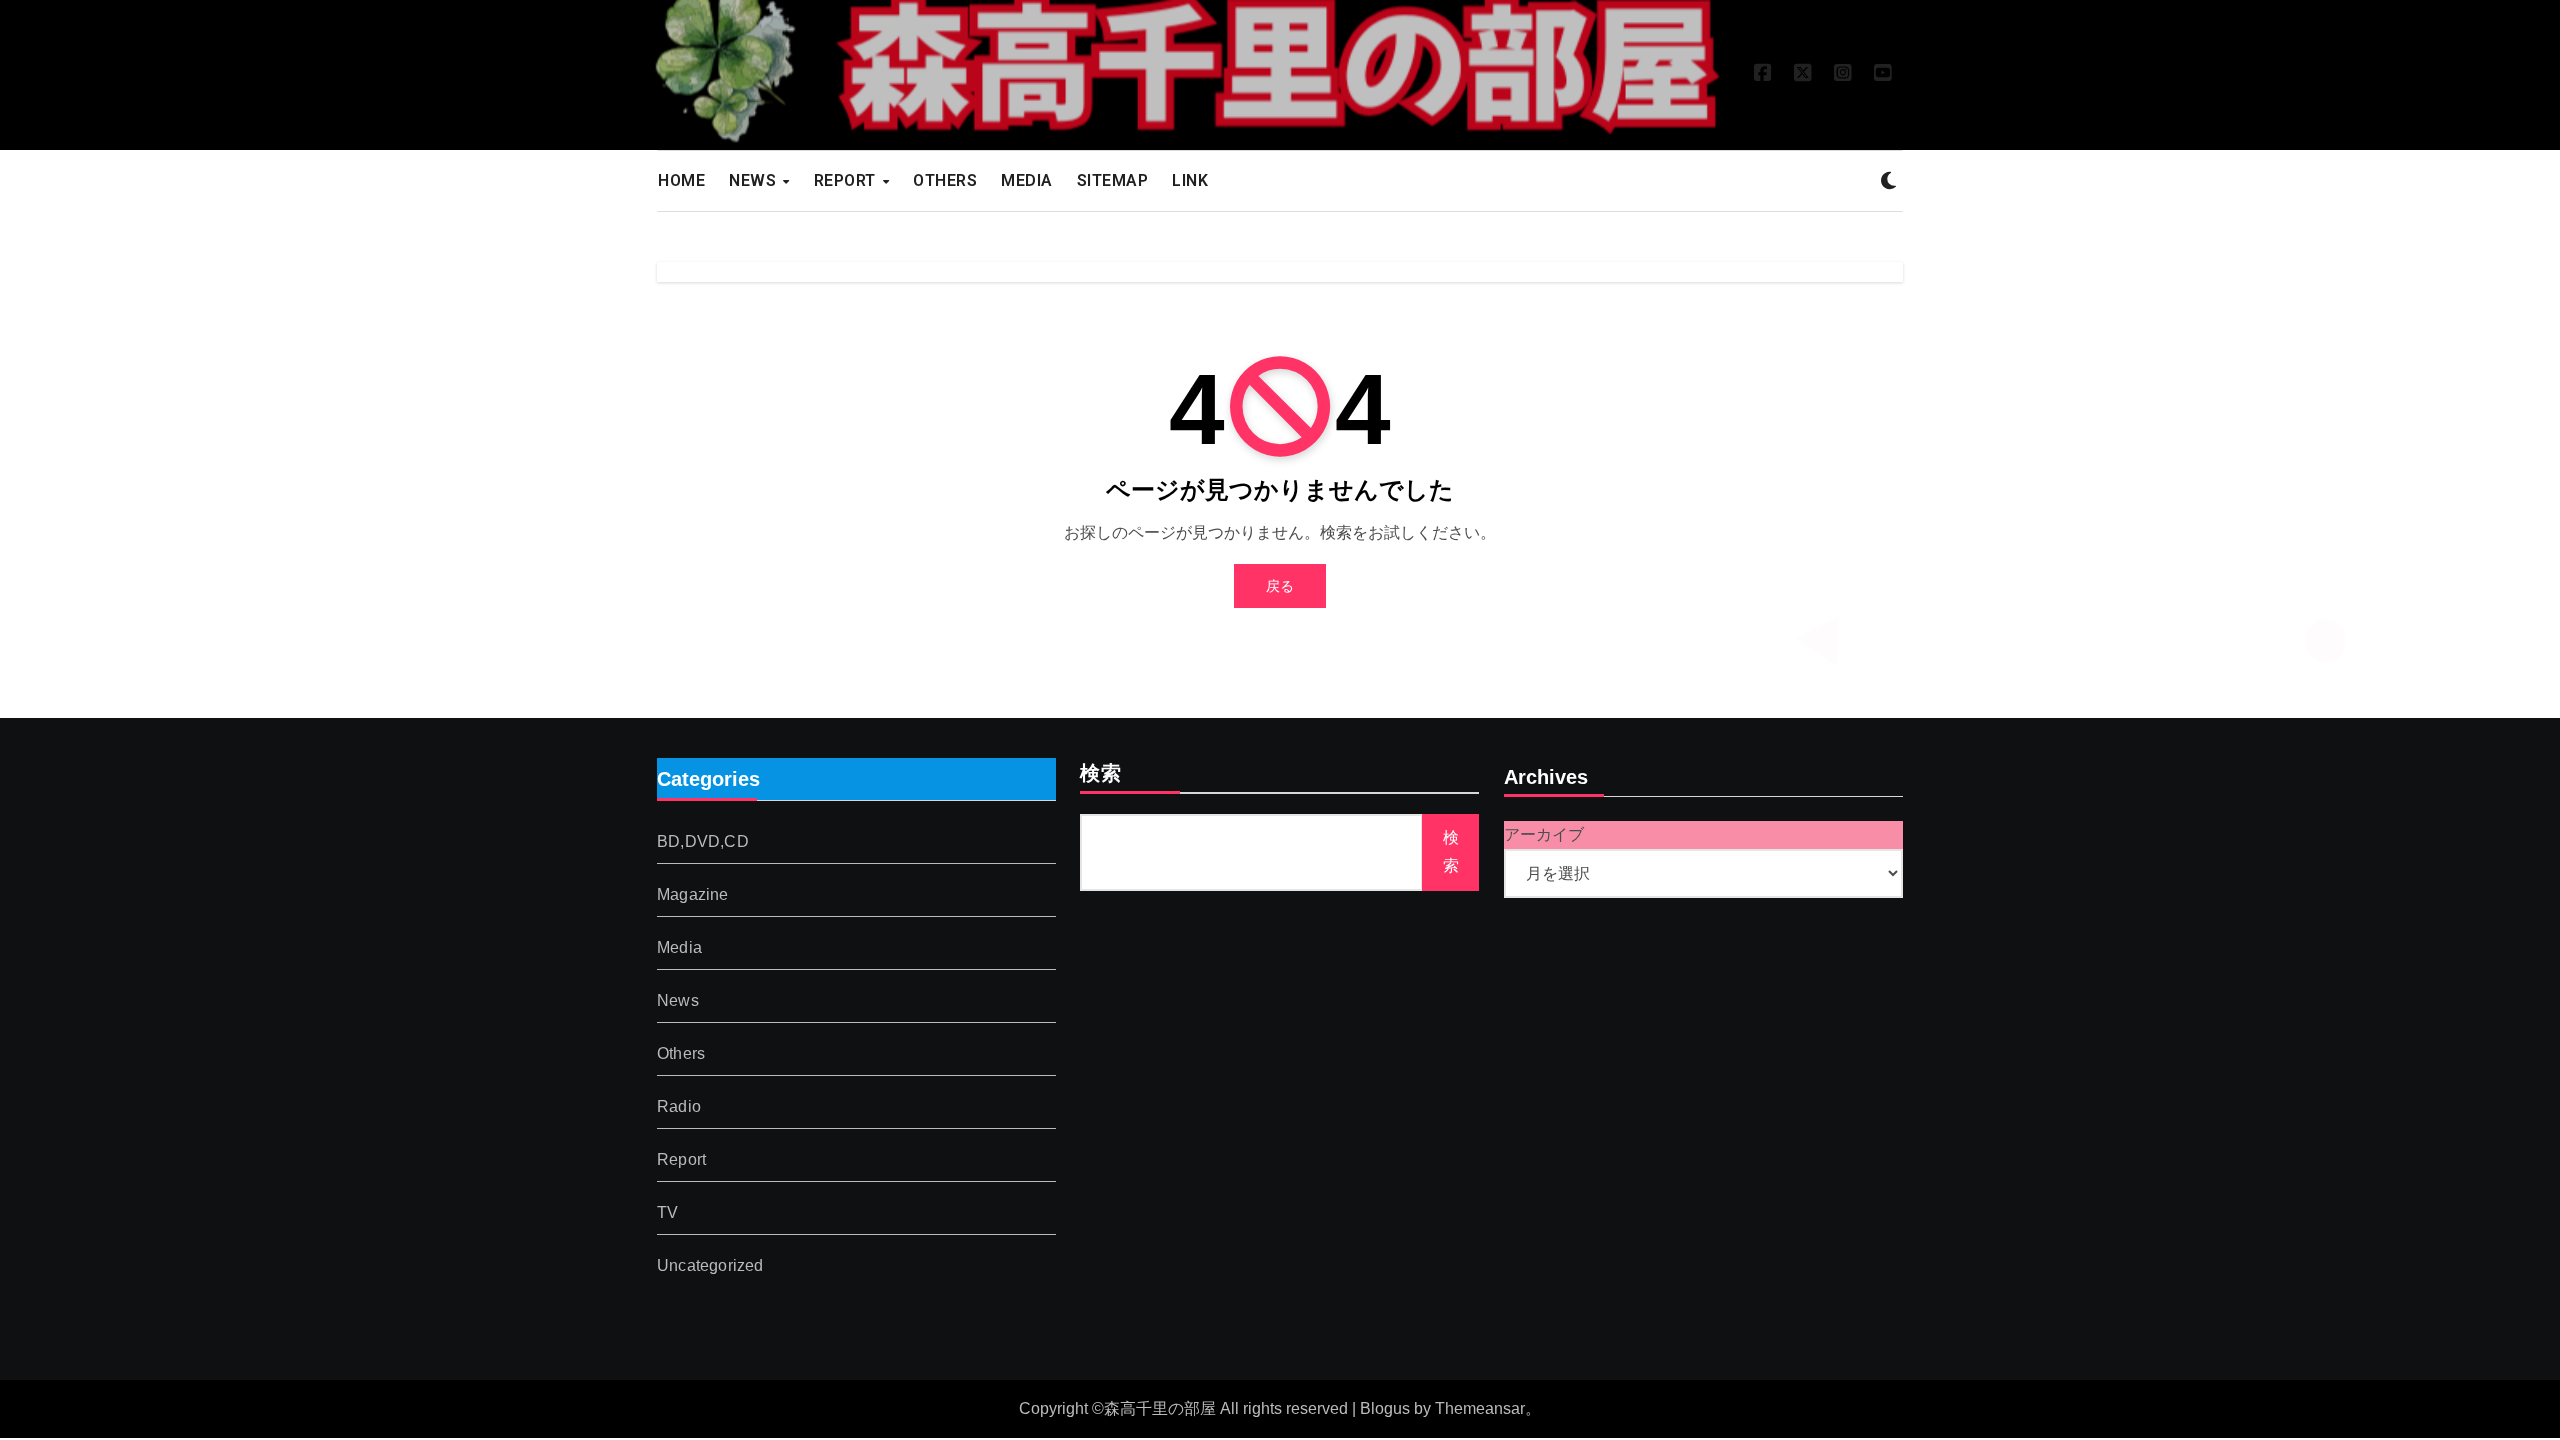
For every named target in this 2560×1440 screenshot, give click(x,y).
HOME (681, 180)
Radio (679, 1107)
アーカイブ (1544, 834)
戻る (1280, 586)
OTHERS (945, 180)
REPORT (847, 180)
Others (681, 1054)
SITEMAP (1113, 180)
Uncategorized (710, 1266)
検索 (1101, 775)
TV (667, 1213)
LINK (1190, 180)
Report (681, 1160)
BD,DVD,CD (703, 842)
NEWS (755, 180)
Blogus (1385, 1408)
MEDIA (1027, 180)
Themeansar (1480, 1408)
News (678, 1001)
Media (679, 948)
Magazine (693, 895)
